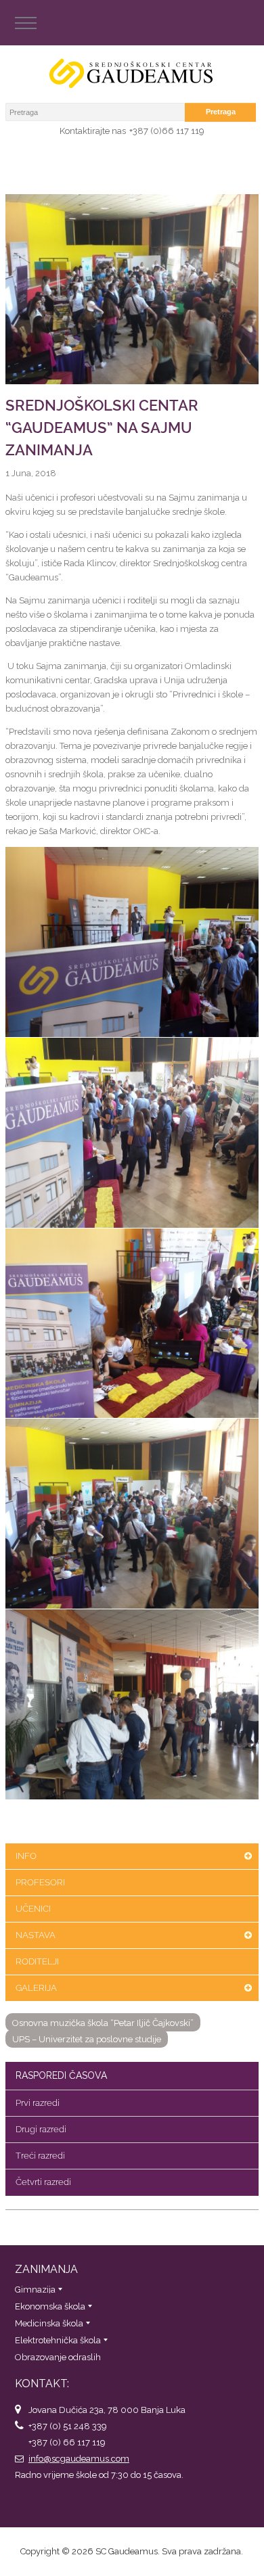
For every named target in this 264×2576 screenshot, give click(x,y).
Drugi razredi (41, 2129)
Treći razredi (40, 2156)
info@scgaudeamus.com (79, 2459)
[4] (132, 1514)
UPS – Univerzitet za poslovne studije (87, 2039)
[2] (132, 1133)
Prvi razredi (38, 2103)
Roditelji (37, 1961)
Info (26, 1856)
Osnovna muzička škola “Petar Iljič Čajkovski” (103, 2023)
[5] (132, 1704)
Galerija (36, 1988)
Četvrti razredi (43, 2182)
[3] (132, 1323)
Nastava (36, 1935)
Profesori (40, 1882)
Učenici (33, 1909)
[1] (132, 942)
